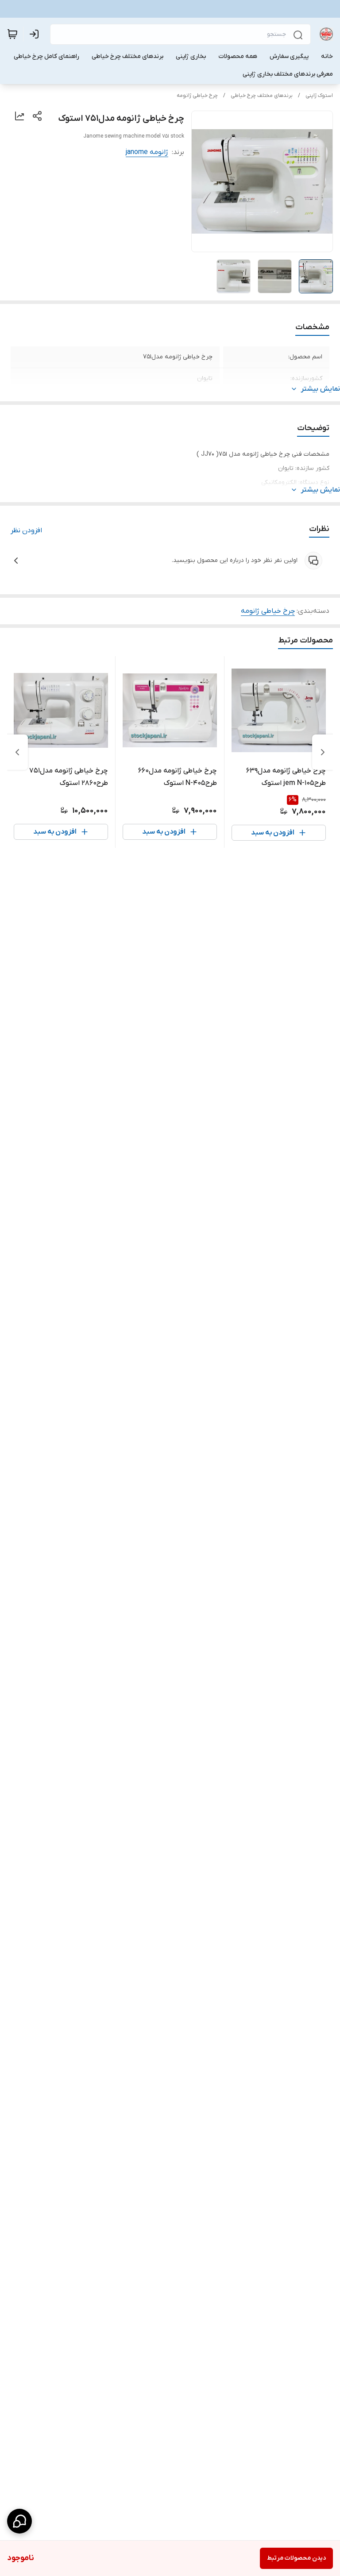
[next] (17, 752)
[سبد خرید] (12, 34)
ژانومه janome (147, 152)
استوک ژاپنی (319, 96)
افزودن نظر (26, 531)
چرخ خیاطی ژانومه (197, 96)
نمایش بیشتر (321, 389)
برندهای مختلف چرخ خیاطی (262, 96)
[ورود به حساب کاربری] (36, 34)
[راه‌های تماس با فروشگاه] (19, 2521)
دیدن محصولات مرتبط (296, 2558)
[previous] (323, 752)
